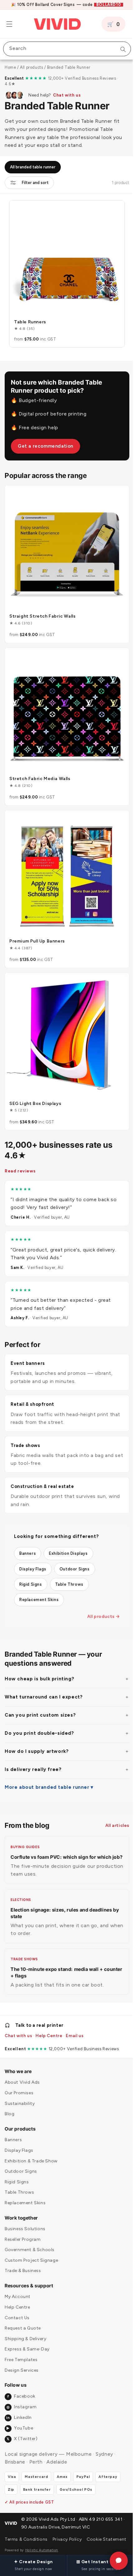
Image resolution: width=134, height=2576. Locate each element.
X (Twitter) (22, 2431)
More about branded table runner (47, 1764)
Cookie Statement (97, 2535)
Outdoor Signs (75, 1546)
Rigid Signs (31, 1561)
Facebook (21, 2388)
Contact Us (17, 2310)
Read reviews (20, 1147)
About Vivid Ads (22, 2074)
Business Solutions (25, 2221)
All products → (99, 1593)
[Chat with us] (114, 2561)
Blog (10, 2106)
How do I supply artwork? (37, 1728)
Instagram (22, 2399)
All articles (113, 1802)
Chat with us (67, 95)
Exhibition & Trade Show (31, 2153)
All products (31, 67)
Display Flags (33, 1546)
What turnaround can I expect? (44, 1673)
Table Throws (69, 1561)
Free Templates (21, 2352)
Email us (75, 2028)
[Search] (118, 49)
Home (10, 67)
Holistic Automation (42, 2550)
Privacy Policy (60, 2535)
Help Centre (49, 2028)
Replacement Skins (39, 1576)
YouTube (20, 2420)
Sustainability (20, 2095)
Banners (28, 1530)
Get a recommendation (45, 441)
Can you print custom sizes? (40, 1692)
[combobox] (65, 49)
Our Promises (19, 2085)
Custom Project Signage (31, 2252)
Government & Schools (30, 2242)
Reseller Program (23, 2231)
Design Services (22, 2362)
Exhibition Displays (68, 1530)
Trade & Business (23, 2263)
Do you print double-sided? (39, 1710)
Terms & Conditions (17, 2535)
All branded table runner (33, 167)
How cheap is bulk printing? (39, 1655)
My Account (18, 2289)
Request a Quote (23, 2320)
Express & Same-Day (27, 2341)
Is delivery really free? (33, 1746)
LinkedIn (19, 2410)
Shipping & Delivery (25, 2331)
